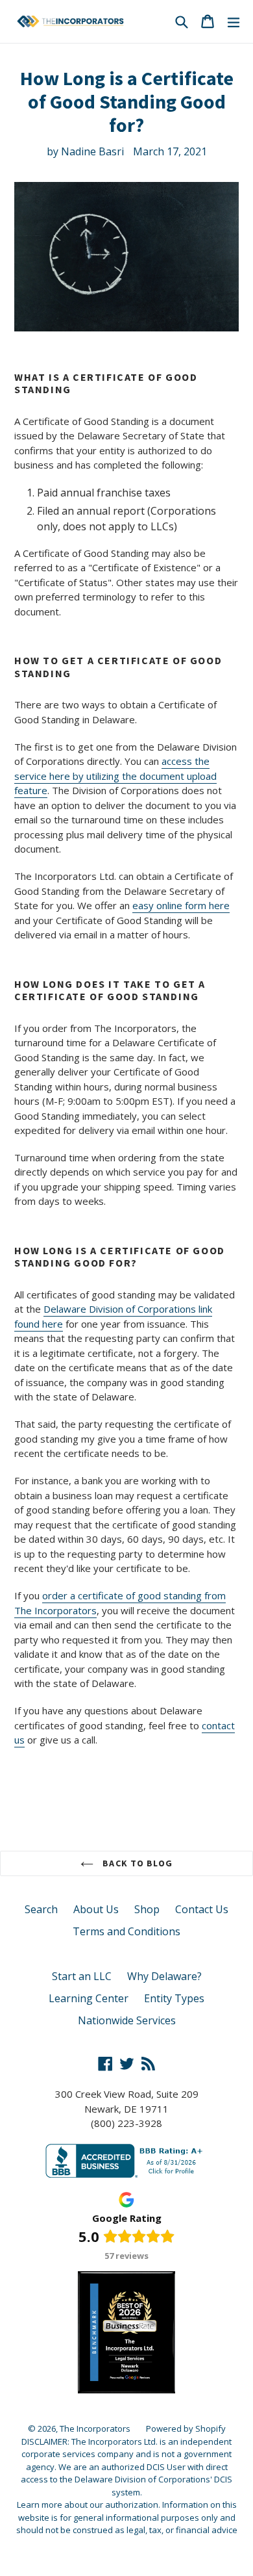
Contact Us (202, 1909)
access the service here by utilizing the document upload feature (115, 776)
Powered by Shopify (186, 2428)
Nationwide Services (127, 2020)
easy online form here (181, 905)
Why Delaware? (164, 1976)
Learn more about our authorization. (89, 2505)
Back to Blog (136, 1863)
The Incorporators (95, 2428)
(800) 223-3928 (126, 2123)
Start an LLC (82, 1976)
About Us (96, 1909)
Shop (147, 1909)
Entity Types (174, 1998)
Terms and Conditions (126, 1931)
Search (41, 1909)
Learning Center (89, 1998)
